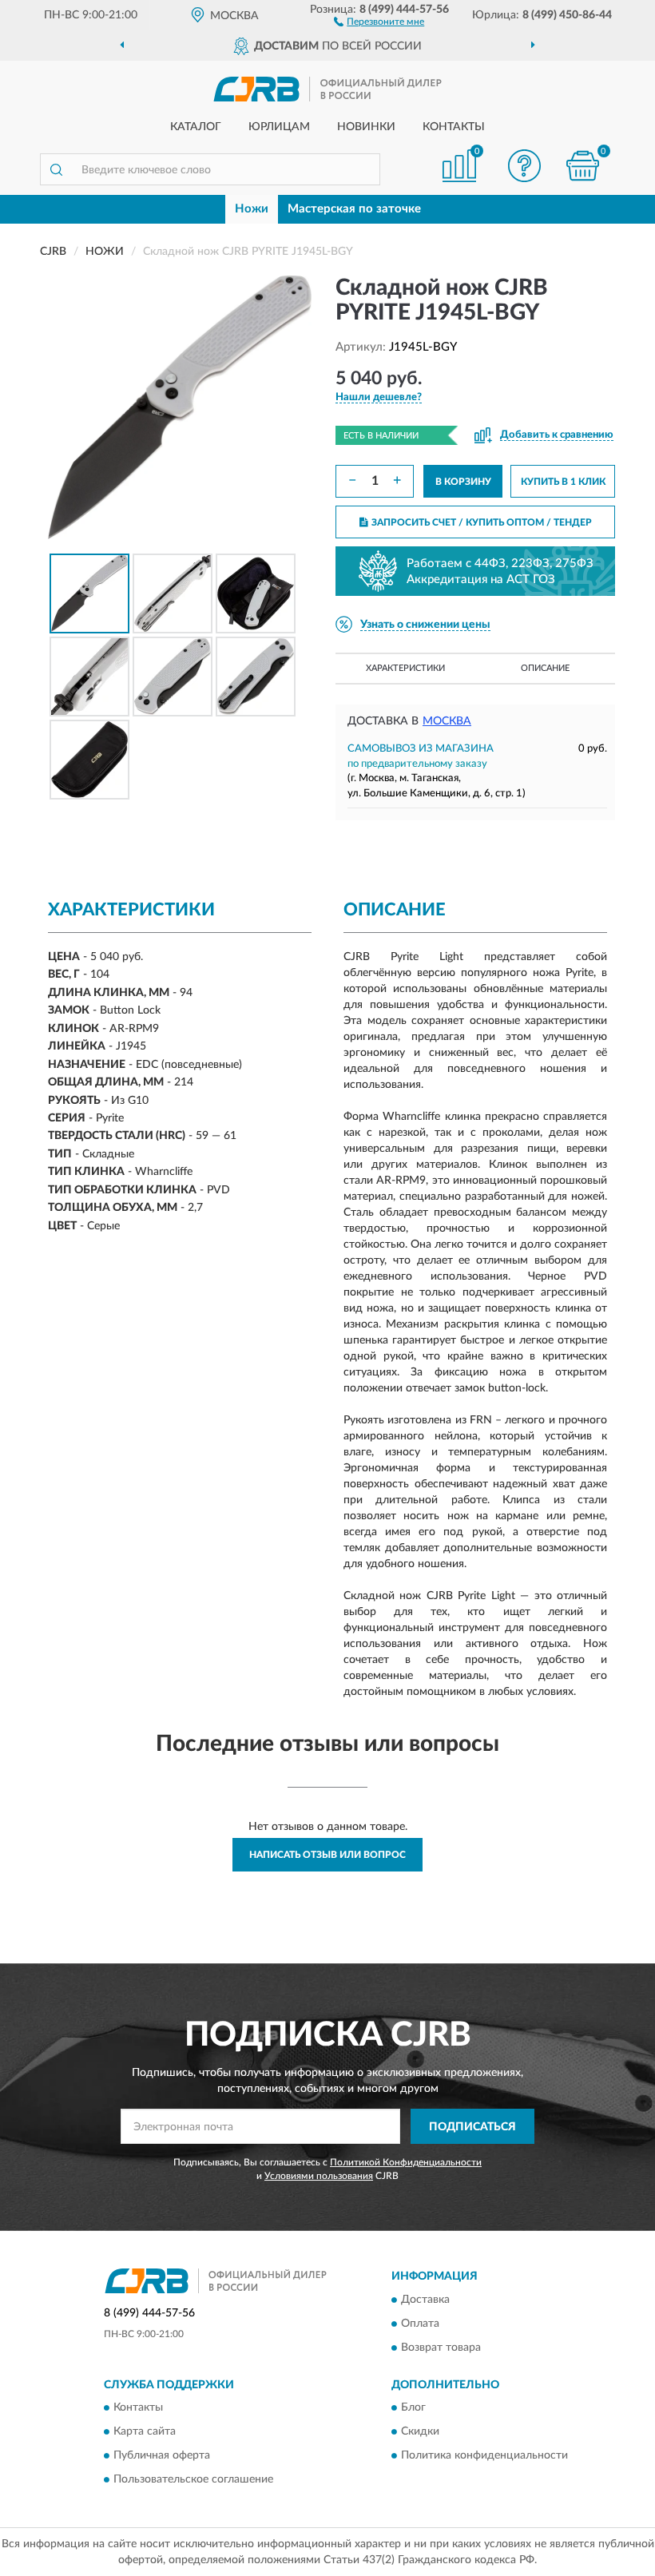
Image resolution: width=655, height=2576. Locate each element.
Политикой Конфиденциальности (406, 2162)
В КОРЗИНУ (463, 482)
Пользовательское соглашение (193, 2480)
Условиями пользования (319, 2176)
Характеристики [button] (405, 668)
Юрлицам (279, 127)
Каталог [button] (196, 127)
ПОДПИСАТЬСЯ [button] (472, 2127)
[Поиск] (56, 169)
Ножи (252, 209)
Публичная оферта (162, 2456)
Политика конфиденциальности (484, 2456)
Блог (413, 2408)
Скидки (420, 2432)
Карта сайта (145, 2432)
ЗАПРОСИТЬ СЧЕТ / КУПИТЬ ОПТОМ (482, 522)
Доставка (425, 2300)
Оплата (420, 2324)
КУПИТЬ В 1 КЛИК (563, 482)
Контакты (454, 127)
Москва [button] (447, 721)
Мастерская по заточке (354, 209)
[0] (583, 166)
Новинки (366, 127)
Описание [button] (545, 668)
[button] (379, 21)
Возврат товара (441, 2348)
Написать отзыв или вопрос (327, 1855)
